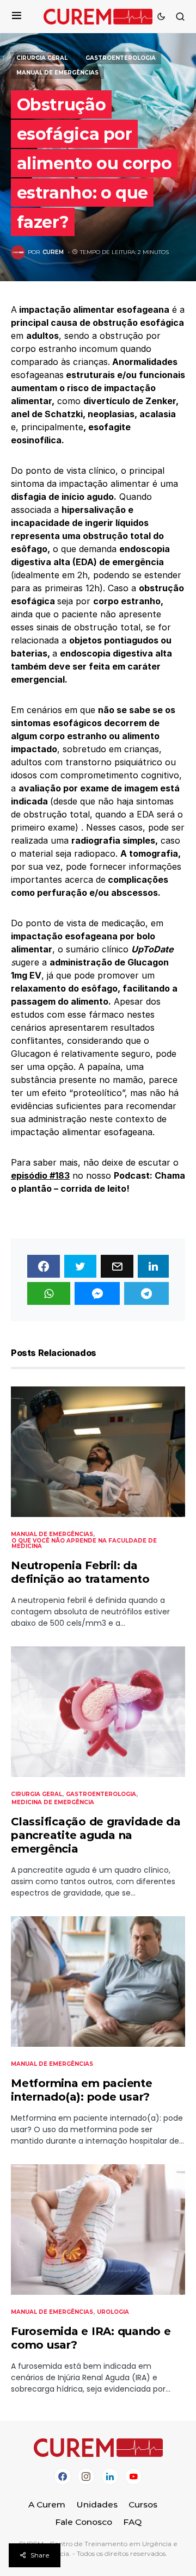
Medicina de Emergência (53, 1802)
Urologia (113, 2312)
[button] (17, 16)
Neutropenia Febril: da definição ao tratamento (80, 1572)
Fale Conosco (84, 2522)
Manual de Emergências (57, 73)
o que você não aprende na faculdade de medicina (84, 1543)
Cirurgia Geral (42, 58)
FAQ (132, 2522)
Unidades (97, 2504)
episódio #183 (40, 1175)
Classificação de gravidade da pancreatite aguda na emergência (96, 1835)
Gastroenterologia (121, 58)
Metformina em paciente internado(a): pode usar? (82, 2090)
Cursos (143, 2504)
